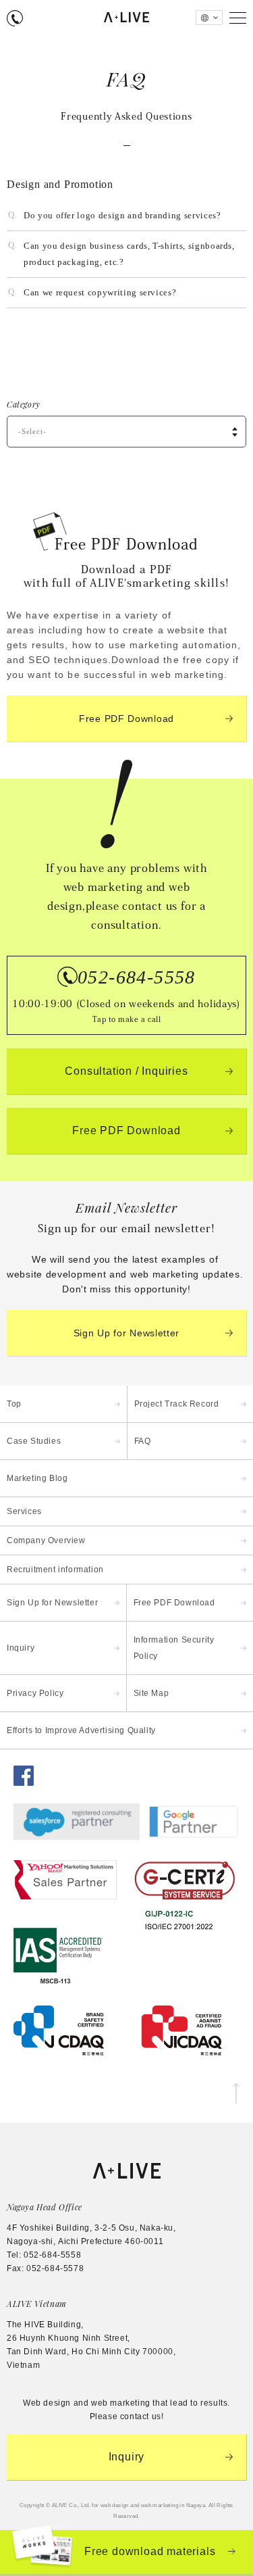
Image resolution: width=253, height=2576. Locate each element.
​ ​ (126, 995)
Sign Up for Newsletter (126, 1333)
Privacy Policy (35, 1693)
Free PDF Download (126, 719)
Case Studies (34, 1441)
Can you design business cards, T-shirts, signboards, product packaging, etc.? (129, 254)
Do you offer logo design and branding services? (122, 215)
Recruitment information (55, 1570)
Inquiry (21, 1648)
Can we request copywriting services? (100, 292)
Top (14, 1404)
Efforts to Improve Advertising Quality (81, 1730)
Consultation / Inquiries (126, 1071)
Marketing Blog (37, 1478)
